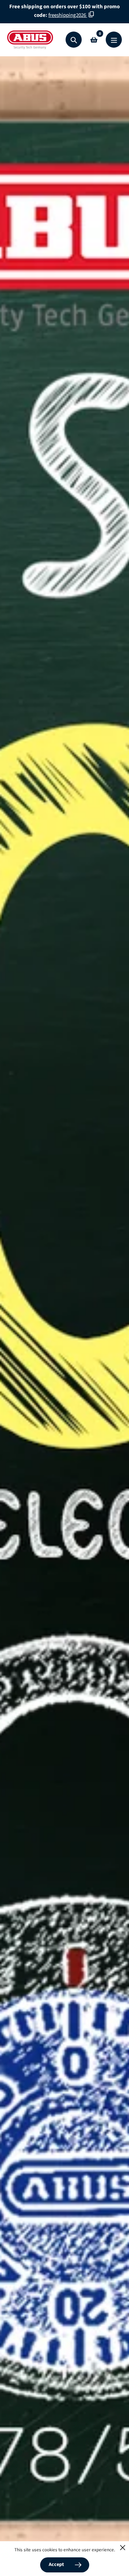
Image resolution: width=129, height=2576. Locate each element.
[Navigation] (114, 40)
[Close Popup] (123, 2548)
